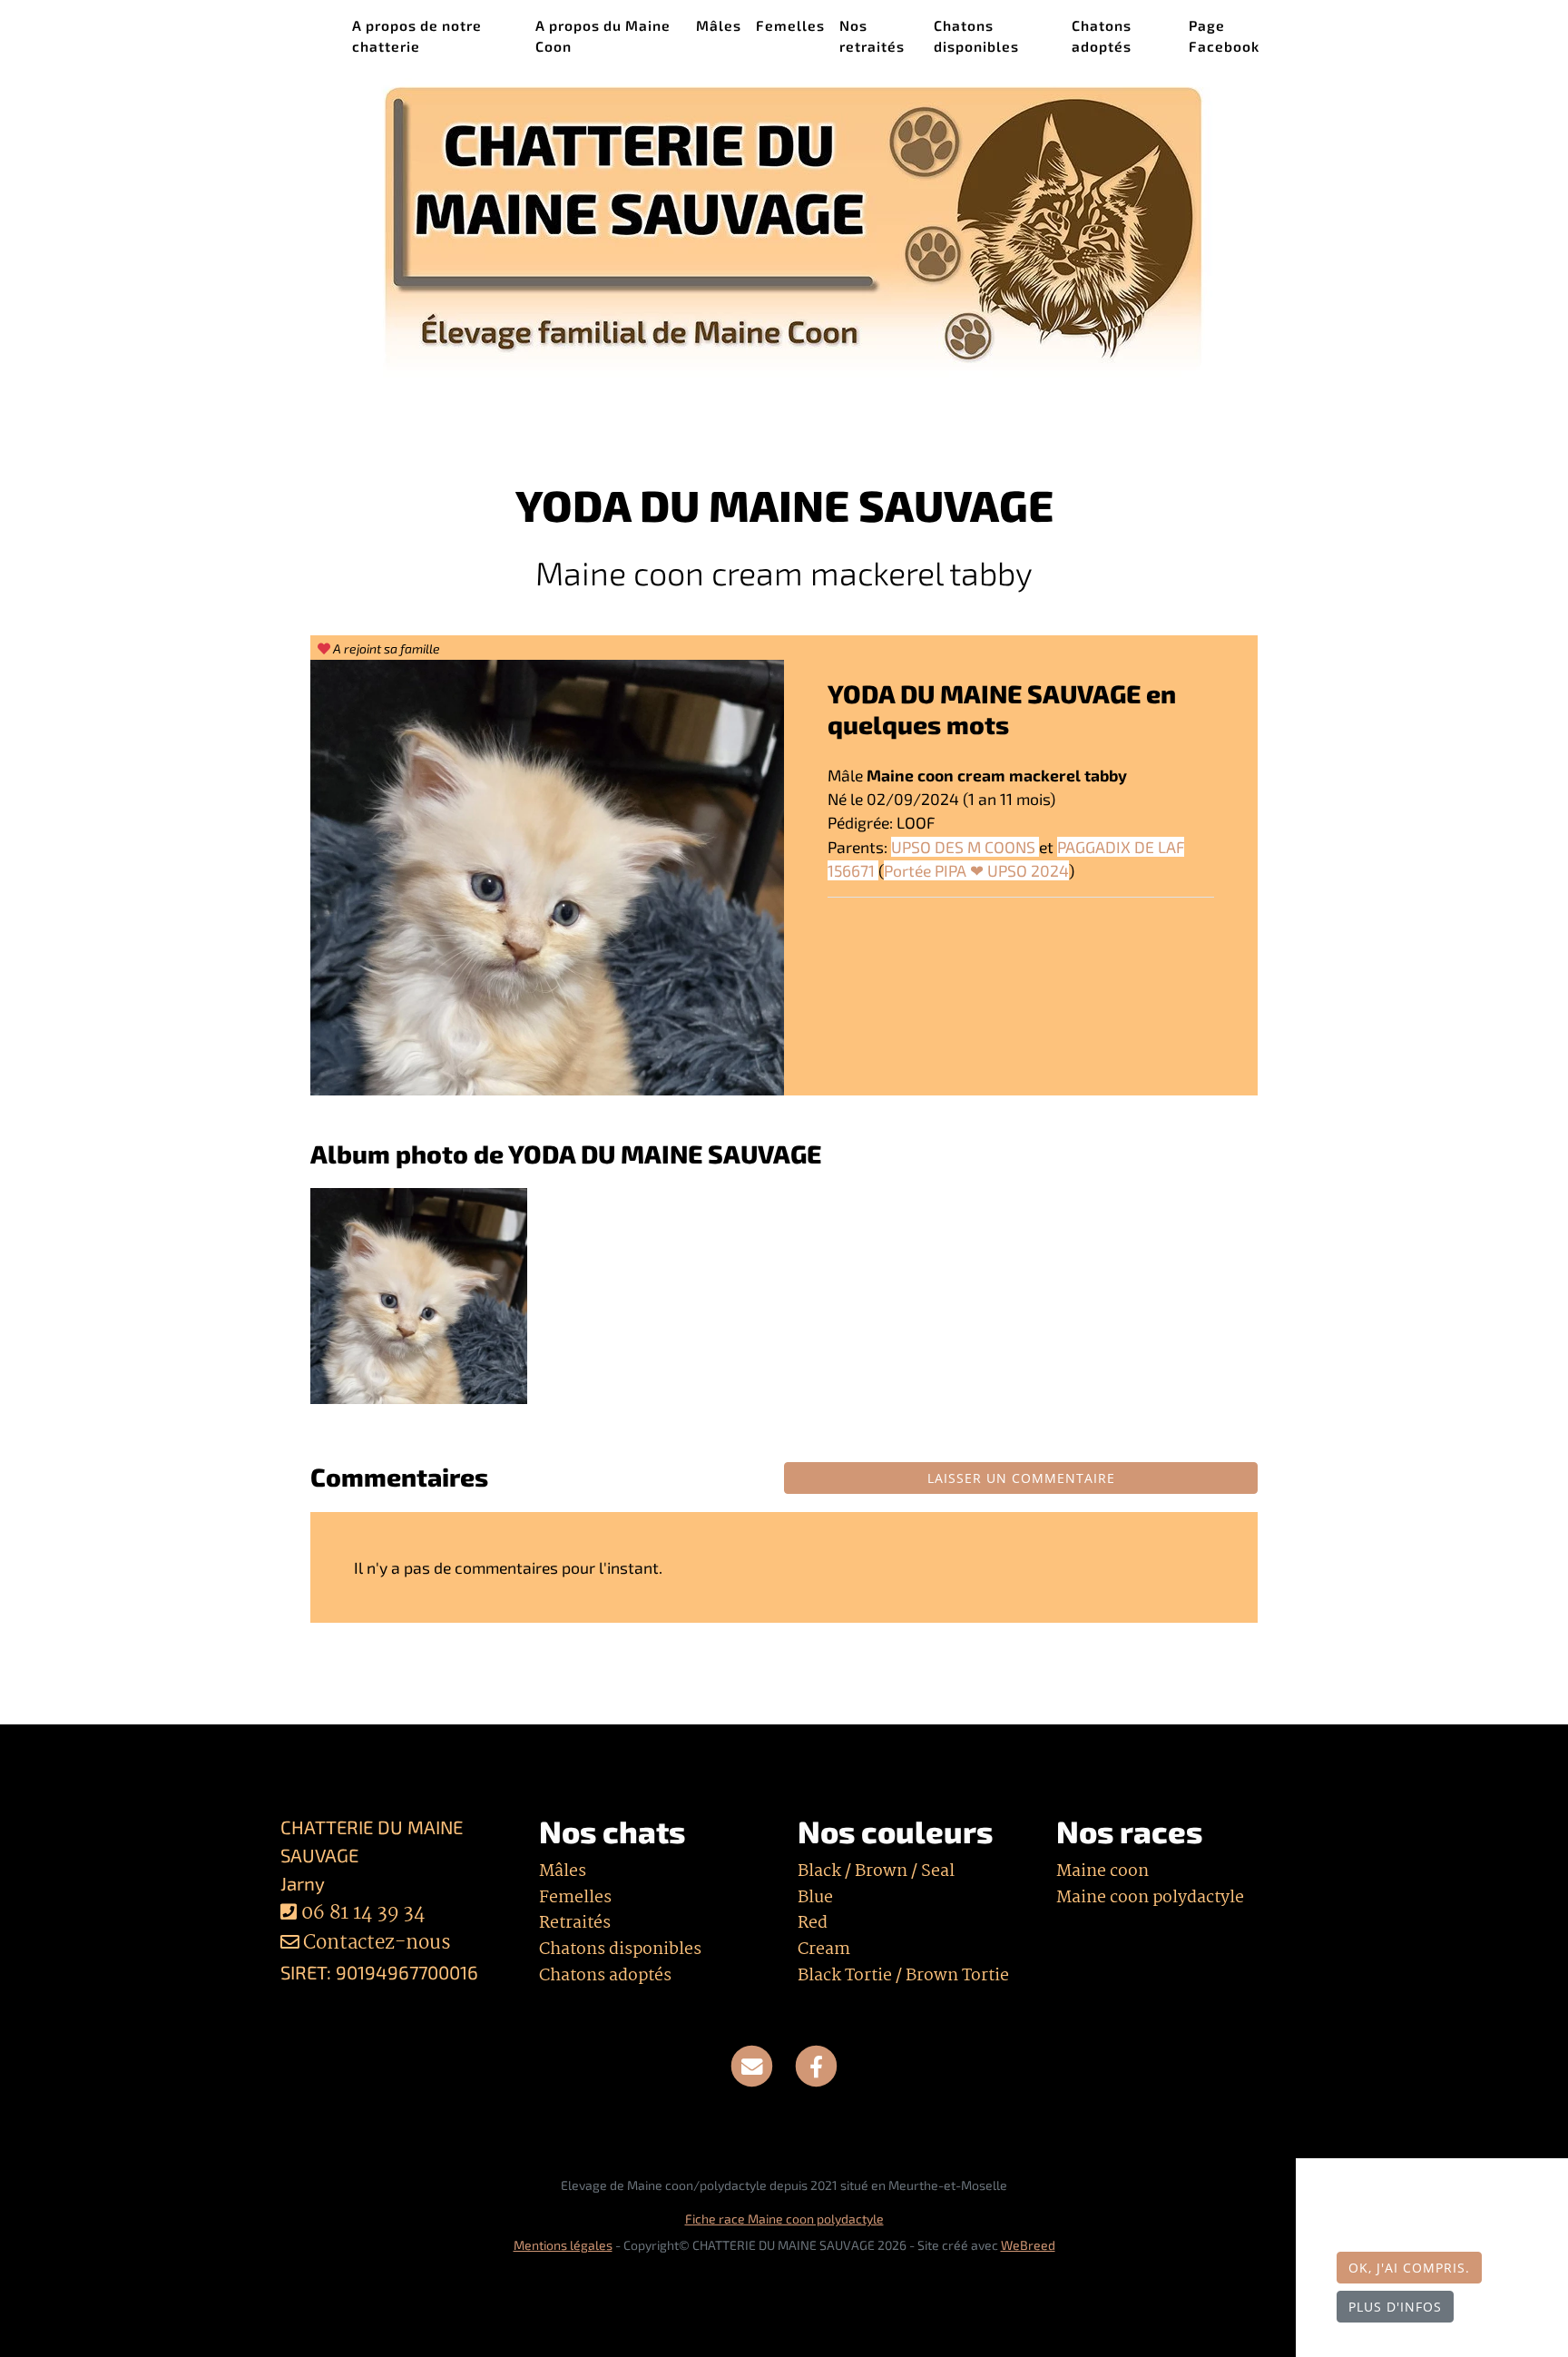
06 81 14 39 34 (363, 1914)
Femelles (790, 25)
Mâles (719, 25)
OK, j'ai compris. (1409, 2268)
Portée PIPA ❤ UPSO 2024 (976, 870)
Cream (824, 1949)
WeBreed (1028, 2245)
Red (813, 1923)
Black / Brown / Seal (876, 1871)
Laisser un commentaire (1021, 1478)
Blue (815, 1898)
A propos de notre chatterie (417, 35)
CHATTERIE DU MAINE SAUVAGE (300, 35)
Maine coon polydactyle (1150, 1898)
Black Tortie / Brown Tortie (903, 1976)
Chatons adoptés (1102, 35)
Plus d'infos (1395, 2307)
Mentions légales (563, 2245)
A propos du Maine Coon (603, 35)
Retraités (575, 1923)
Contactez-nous (374, 1944)
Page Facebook (1224, 35)
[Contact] (752, 2065)
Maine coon (1102, 1871)
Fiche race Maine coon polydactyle (784, 2219)
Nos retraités (872, 35)
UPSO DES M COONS (965, 847)
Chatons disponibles (976, 35)
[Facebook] (816, 2065)
